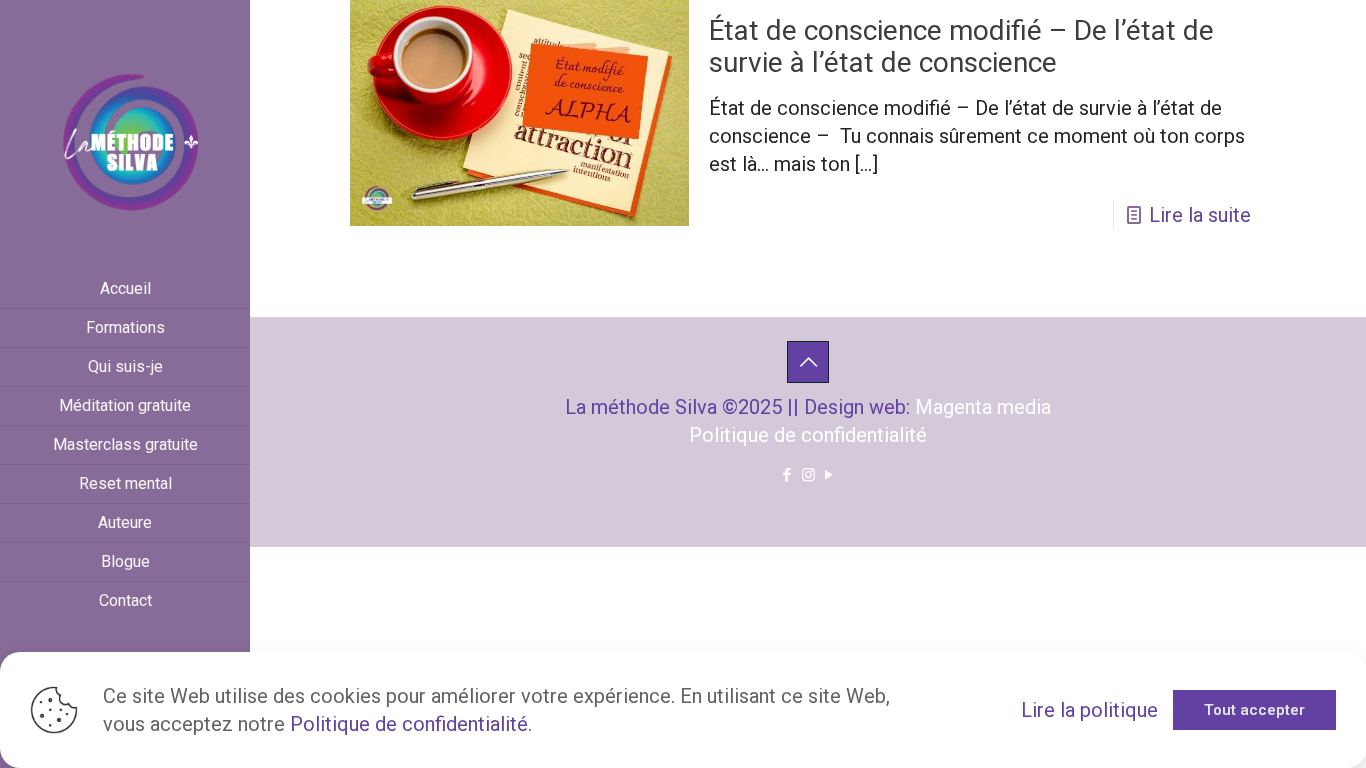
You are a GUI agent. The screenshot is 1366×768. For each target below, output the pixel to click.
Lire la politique (1089, 710)
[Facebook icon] (787, 475)
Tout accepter (1254, 710)
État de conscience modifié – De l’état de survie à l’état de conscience (961, 46)
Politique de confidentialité (808, 435)
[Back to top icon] (808, 362)
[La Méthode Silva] (125, 135)
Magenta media (983, 407)
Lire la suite (1200, 215)
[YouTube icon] (829, 475)
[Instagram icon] (808, 475)
